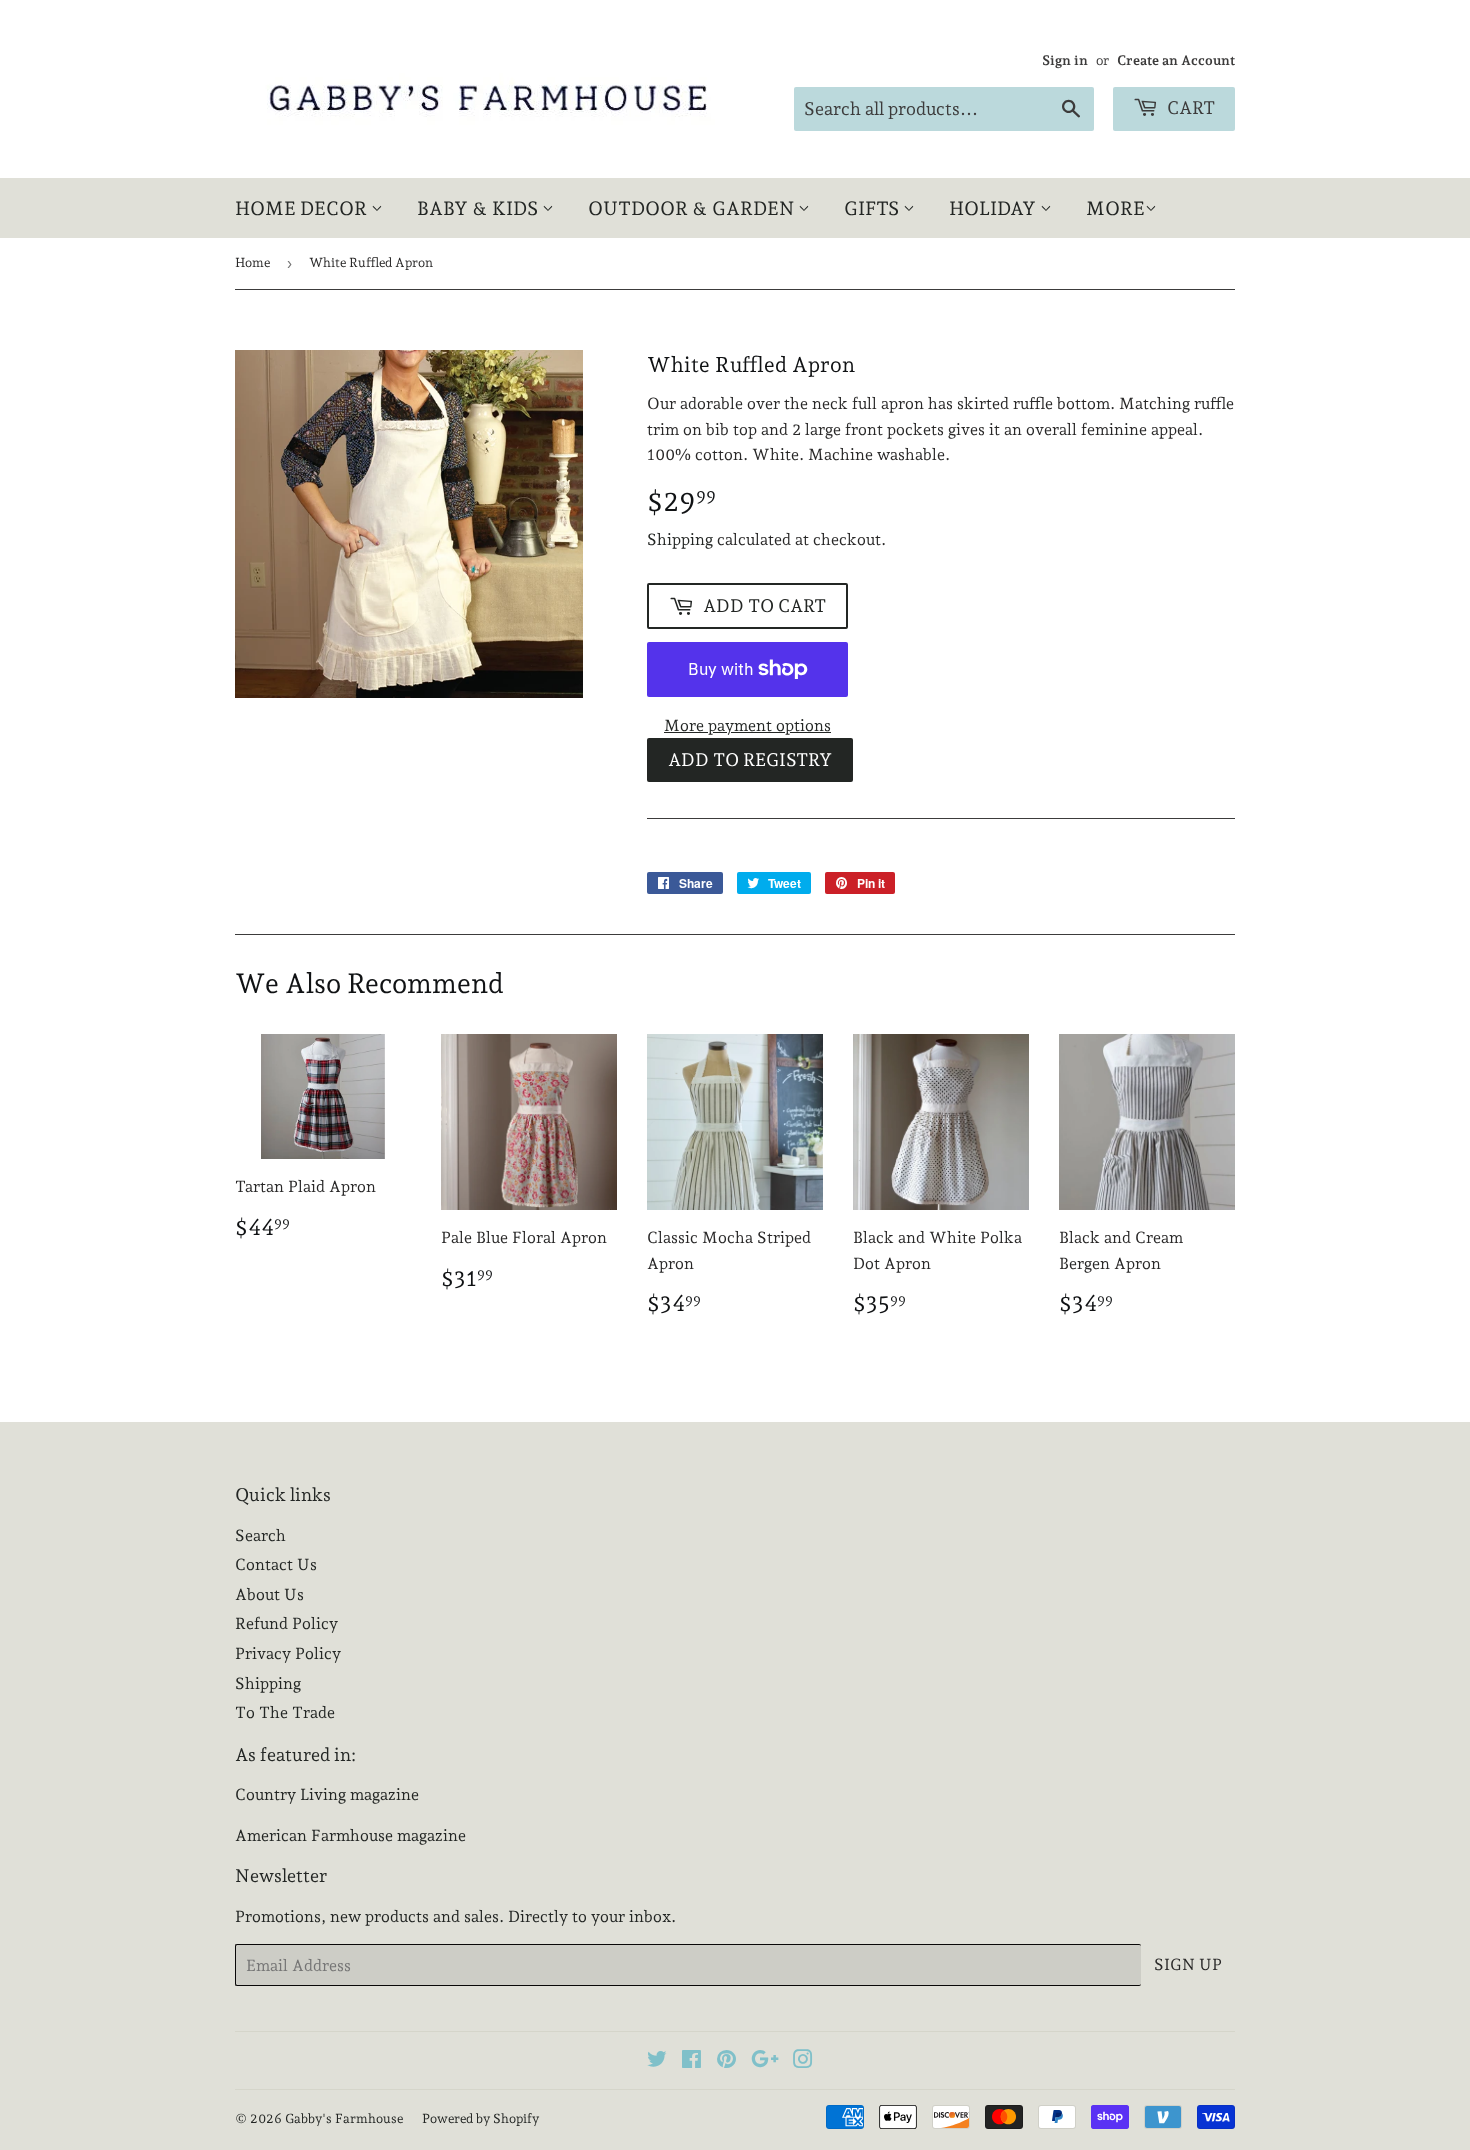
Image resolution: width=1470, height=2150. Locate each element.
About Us (269, 1594)
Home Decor (303, 208)
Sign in (1065, 60)
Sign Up (1188, 1964)
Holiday (994, 208)
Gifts (873, 208)
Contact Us (276, 1564)
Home (252, 262)
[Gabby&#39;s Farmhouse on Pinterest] (726, 2061)
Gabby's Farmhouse (344, 2118)
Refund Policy (286, 1623)
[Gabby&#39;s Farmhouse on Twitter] (657, 2061)
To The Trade (285, 1712)
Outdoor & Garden (693, 208)
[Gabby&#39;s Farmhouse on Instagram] (803, 2061)
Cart (1189, 107)
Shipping (680, 539)
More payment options (747, 725)
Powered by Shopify (480, 2118)
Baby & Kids (479, 208)
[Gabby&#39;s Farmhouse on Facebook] (691, 2061)
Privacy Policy (288, 1653)
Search (260, 1535)
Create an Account (1176, 60)
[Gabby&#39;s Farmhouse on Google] (765, 2061)
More (1115, 208)
